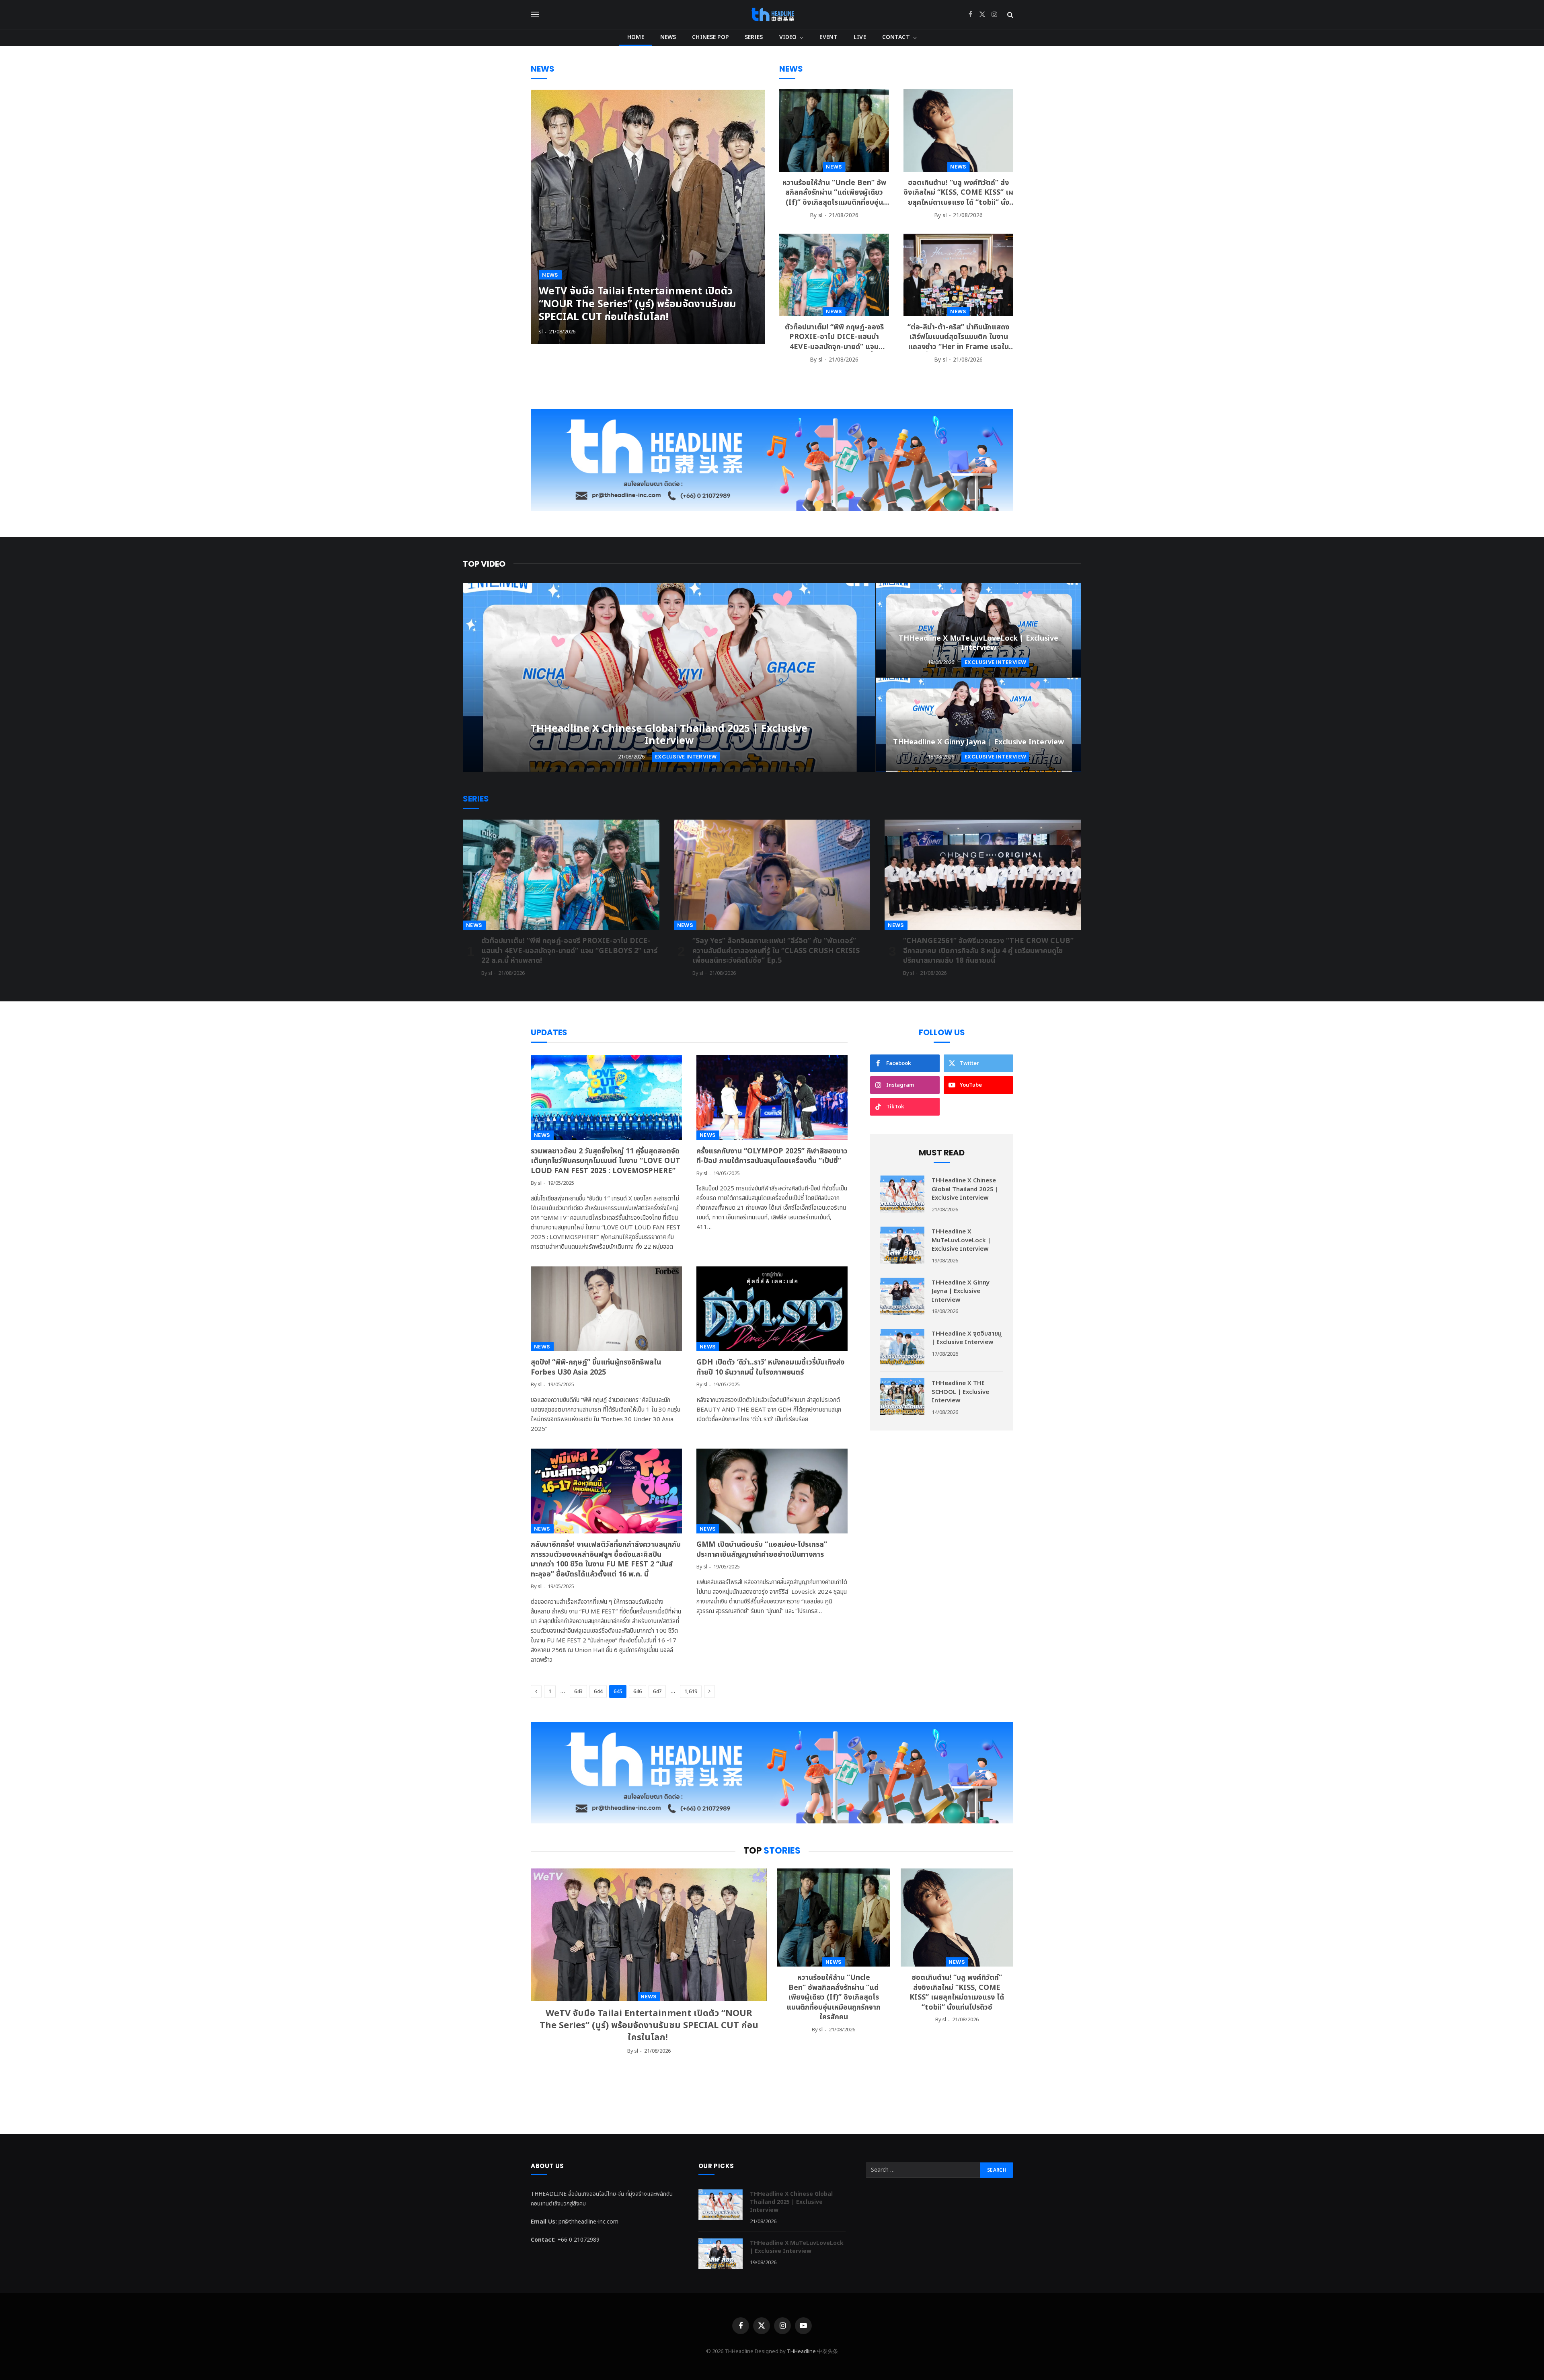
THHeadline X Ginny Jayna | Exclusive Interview (978, 742)
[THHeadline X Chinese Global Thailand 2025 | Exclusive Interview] (669, 677)
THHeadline (801, 2351)
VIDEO (788, 37)
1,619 (691, 1691)
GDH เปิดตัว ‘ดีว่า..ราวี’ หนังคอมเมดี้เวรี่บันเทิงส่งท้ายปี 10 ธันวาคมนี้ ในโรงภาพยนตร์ (770, 1368)
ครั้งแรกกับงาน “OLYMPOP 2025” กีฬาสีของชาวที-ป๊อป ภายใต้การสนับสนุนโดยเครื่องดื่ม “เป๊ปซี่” (772, 1156)
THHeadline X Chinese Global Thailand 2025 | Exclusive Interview (669, 735)
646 (638, 1691)
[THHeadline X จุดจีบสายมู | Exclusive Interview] (902, 1347)
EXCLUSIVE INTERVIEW (686, 757)
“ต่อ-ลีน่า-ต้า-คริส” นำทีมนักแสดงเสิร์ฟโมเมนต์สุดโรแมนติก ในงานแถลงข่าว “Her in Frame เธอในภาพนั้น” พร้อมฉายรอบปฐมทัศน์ (958, 337)
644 (598, 1691)
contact (896, 37)
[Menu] (535, 15)
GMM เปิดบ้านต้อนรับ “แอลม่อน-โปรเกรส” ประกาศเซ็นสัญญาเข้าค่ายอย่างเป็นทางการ (762, 1550)
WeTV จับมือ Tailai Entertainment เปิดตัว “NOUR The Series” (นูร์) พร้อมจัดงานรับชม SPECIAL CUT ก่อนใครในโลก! (638, 304)
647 (657, 1691)
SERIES (754, 37)
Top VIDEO (484, 564)
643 (578, 1691)
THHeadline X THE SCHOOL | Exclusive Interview (960, 1392)
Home (636, 37)
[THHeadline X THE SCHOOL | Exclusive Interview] (902, 1397)
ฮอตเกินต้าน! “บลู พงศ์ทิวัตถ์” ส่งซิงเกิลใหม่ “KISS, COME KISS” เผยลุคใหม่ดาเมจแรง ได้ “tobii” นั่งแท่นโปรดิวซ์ (958, 193)
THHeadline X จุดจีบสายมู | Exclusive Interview (967, 1338)
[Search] (1009, 15)
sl (541, 332)
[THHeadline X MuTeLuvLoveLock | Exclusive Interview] (978, 630)
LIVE (860, 37)
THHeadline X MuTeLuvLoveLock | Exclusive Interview (978, 643)
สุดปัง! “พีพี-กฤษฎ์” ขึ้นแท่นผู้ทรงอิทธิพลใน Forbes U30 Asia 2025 (596, 1368)
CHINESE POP (710, 37)
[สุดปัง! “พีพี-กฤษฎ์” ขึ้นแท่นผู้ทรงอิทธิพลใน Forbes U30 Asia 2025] (606, 1309)
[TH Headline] (772, 14)
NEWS (668, 37)
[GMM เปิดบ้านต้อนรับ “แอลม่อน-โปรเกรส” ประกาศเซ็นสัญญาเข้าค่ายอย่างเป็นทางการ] (772, 1491)
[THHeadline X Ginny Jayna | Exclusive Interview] (978, 725)
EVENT (828, 37)
